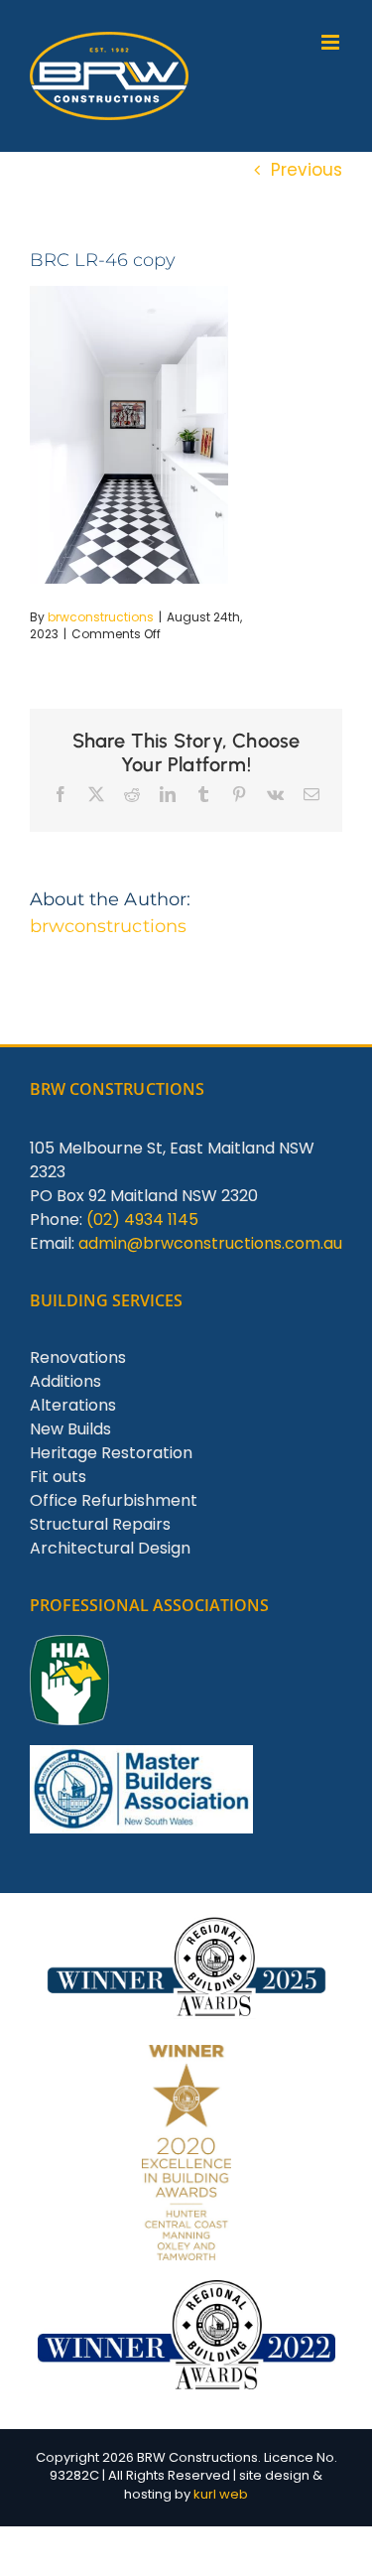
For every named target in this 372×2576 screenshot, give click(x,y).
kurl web (221, 2494)
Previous (307, 170)
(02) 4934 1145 (142, 1220)
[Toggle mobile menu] (332, 42)
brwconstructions (101, 617)
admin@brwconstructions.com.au (210, 1243)
